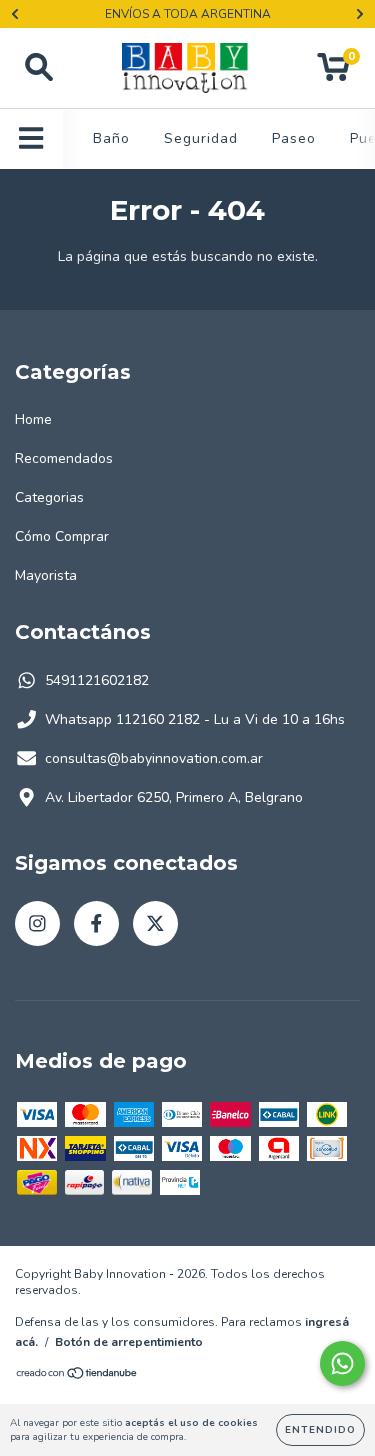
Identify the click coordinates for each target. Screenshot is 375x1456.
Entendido (320, 1430)
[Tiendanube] (77, 1376)
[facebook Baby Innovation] (96, 923)
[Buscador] (39, 68)
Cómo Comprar (62, 536)
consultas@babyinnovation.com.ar (154, 758)
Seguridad (201, 138)
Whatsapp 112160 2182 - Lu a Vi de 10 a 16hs (195, 719)
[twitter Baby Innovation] (155, 923)
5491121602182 (97, 680)
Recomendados (64, 458)
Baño (111, 138)
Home (33, 419)
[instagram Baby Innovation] (37, 923)
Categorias (49, 497)
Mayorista (46, 575)
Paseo (294, 138)
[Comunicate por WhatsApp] (342, 1363)
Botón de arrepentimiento (129, 1342)
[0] (333, 73)
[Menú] (31, 139)
